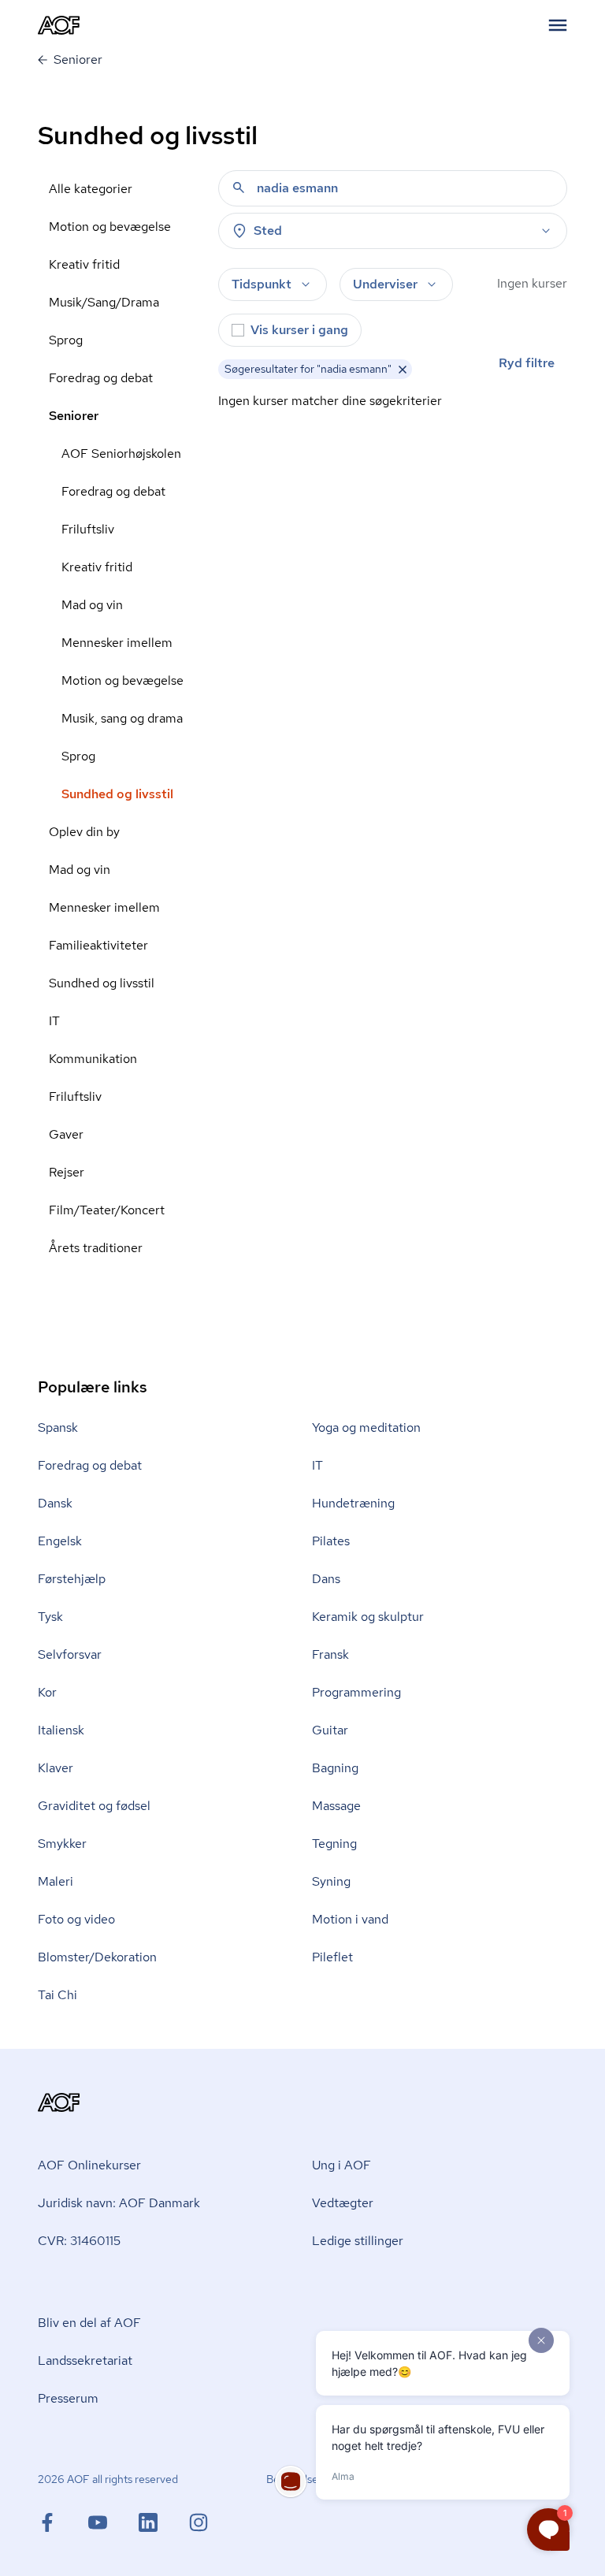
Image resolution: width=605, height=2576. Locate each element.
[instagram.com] (199, 2522)
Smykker (62, 1844)
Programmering (356, 1692)
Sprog (66, 340)
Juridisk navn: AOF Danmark (119, 2203)
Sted (268, 230)
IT (54, 1021)
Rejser (67, 1172)
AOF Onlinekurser (89, 2165)
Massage (336, 1806)
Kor (47, 1692)
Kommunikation (93, 1059)
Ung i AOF (341, 2165)
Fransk (330, 1654)
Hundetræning (353, 1503)
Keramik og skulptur (368, 1617)
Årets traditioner (96, 1248)
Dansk (55, 1503)
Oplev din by (84, 832)
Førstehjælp (72, 1579)
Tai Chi (58, 1995)
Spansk (58, 1427)
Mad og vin (92, 605)
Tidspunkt (262, 284)
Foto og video (76, 1919)
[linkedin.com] (164, 2522)
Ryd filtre (527, 363)
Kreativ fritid (84, 264)
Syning (331, 1881)
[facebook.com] (63, 2522)
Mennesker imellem (117, 643)
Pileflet (332, 1957)
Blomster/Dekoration (97, 1957)
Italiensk (61, 1730)
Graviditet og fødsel (94, 1806)
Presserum (68, 2398)
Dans (326, 1579)
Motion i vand (350, 1919)
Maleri (56, 1881)
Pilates (331, 1541)
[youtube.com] (113, 2522)
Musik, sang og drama (122, 718)
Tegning (334, 1844)
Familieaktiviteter (98, 945)
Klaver (56, 1768)
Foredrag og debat (101, 378)
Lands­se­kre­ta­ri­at (85, 2360)
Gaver (66, 1134)
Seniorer (74, 416)
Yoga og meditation (366, 1427)
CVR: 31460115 (79, 2241)
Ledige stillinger (358, 2241)
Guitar (330, 1730)
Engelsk (60, 1541)
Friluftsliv (88, 529)
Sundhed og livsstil (117, 794)
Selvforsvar (70, 1654)
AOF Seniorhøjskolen (121, 453)
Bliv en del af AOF (89, 2323)
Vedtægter (343, 2203)
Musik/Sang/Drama (104, 302)
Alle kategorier (91, 189)
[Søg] (239, 188)
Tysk (50, 1617)
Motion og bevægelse (110, 227)
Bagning (335, 1768)
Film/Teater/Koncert (107, 1210)
